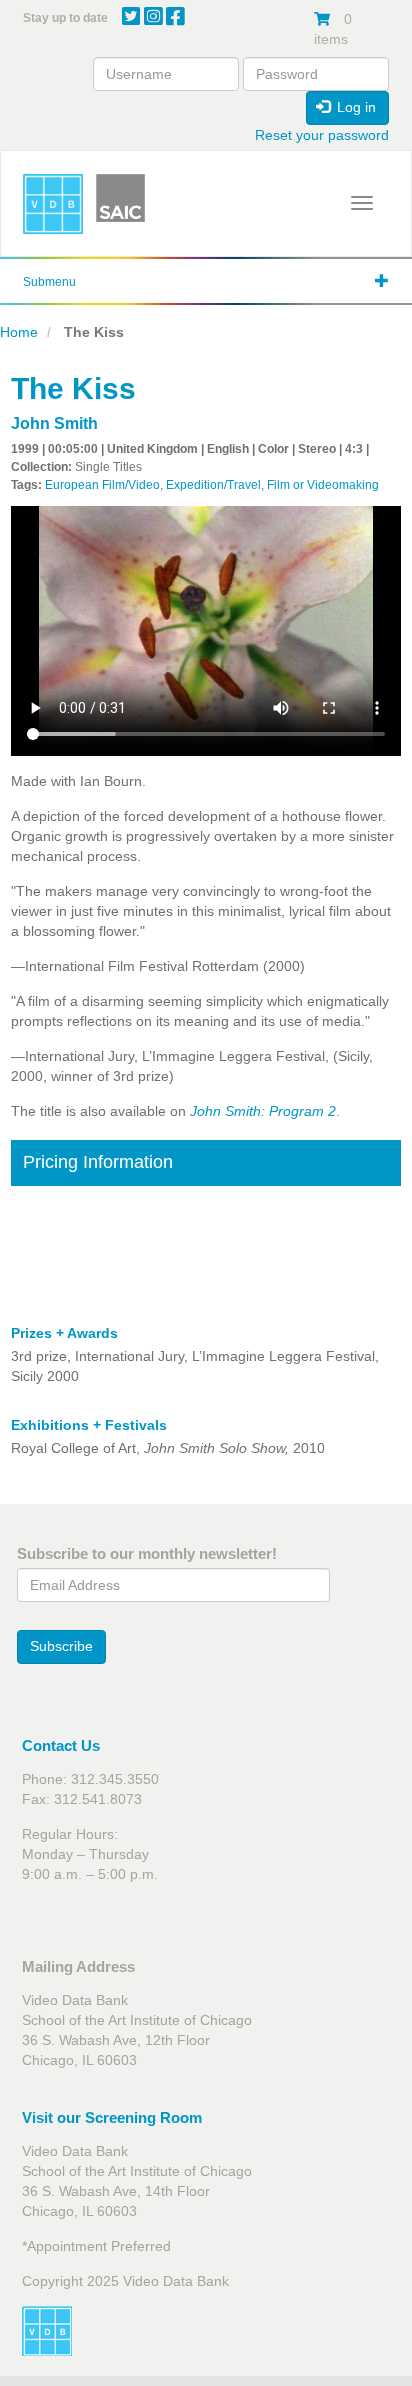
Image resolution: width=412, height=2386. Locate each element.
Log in (354, 107)
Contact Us (61, 1745)
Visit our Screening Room (112, 2117)
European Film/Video (102, 485)
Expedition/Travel (213, 485)
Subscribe (61, 1646)
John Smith (54, 423)
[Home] (53, 204)
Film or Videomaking (323, 485)
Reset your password (322, 135)
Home (19, 332)
